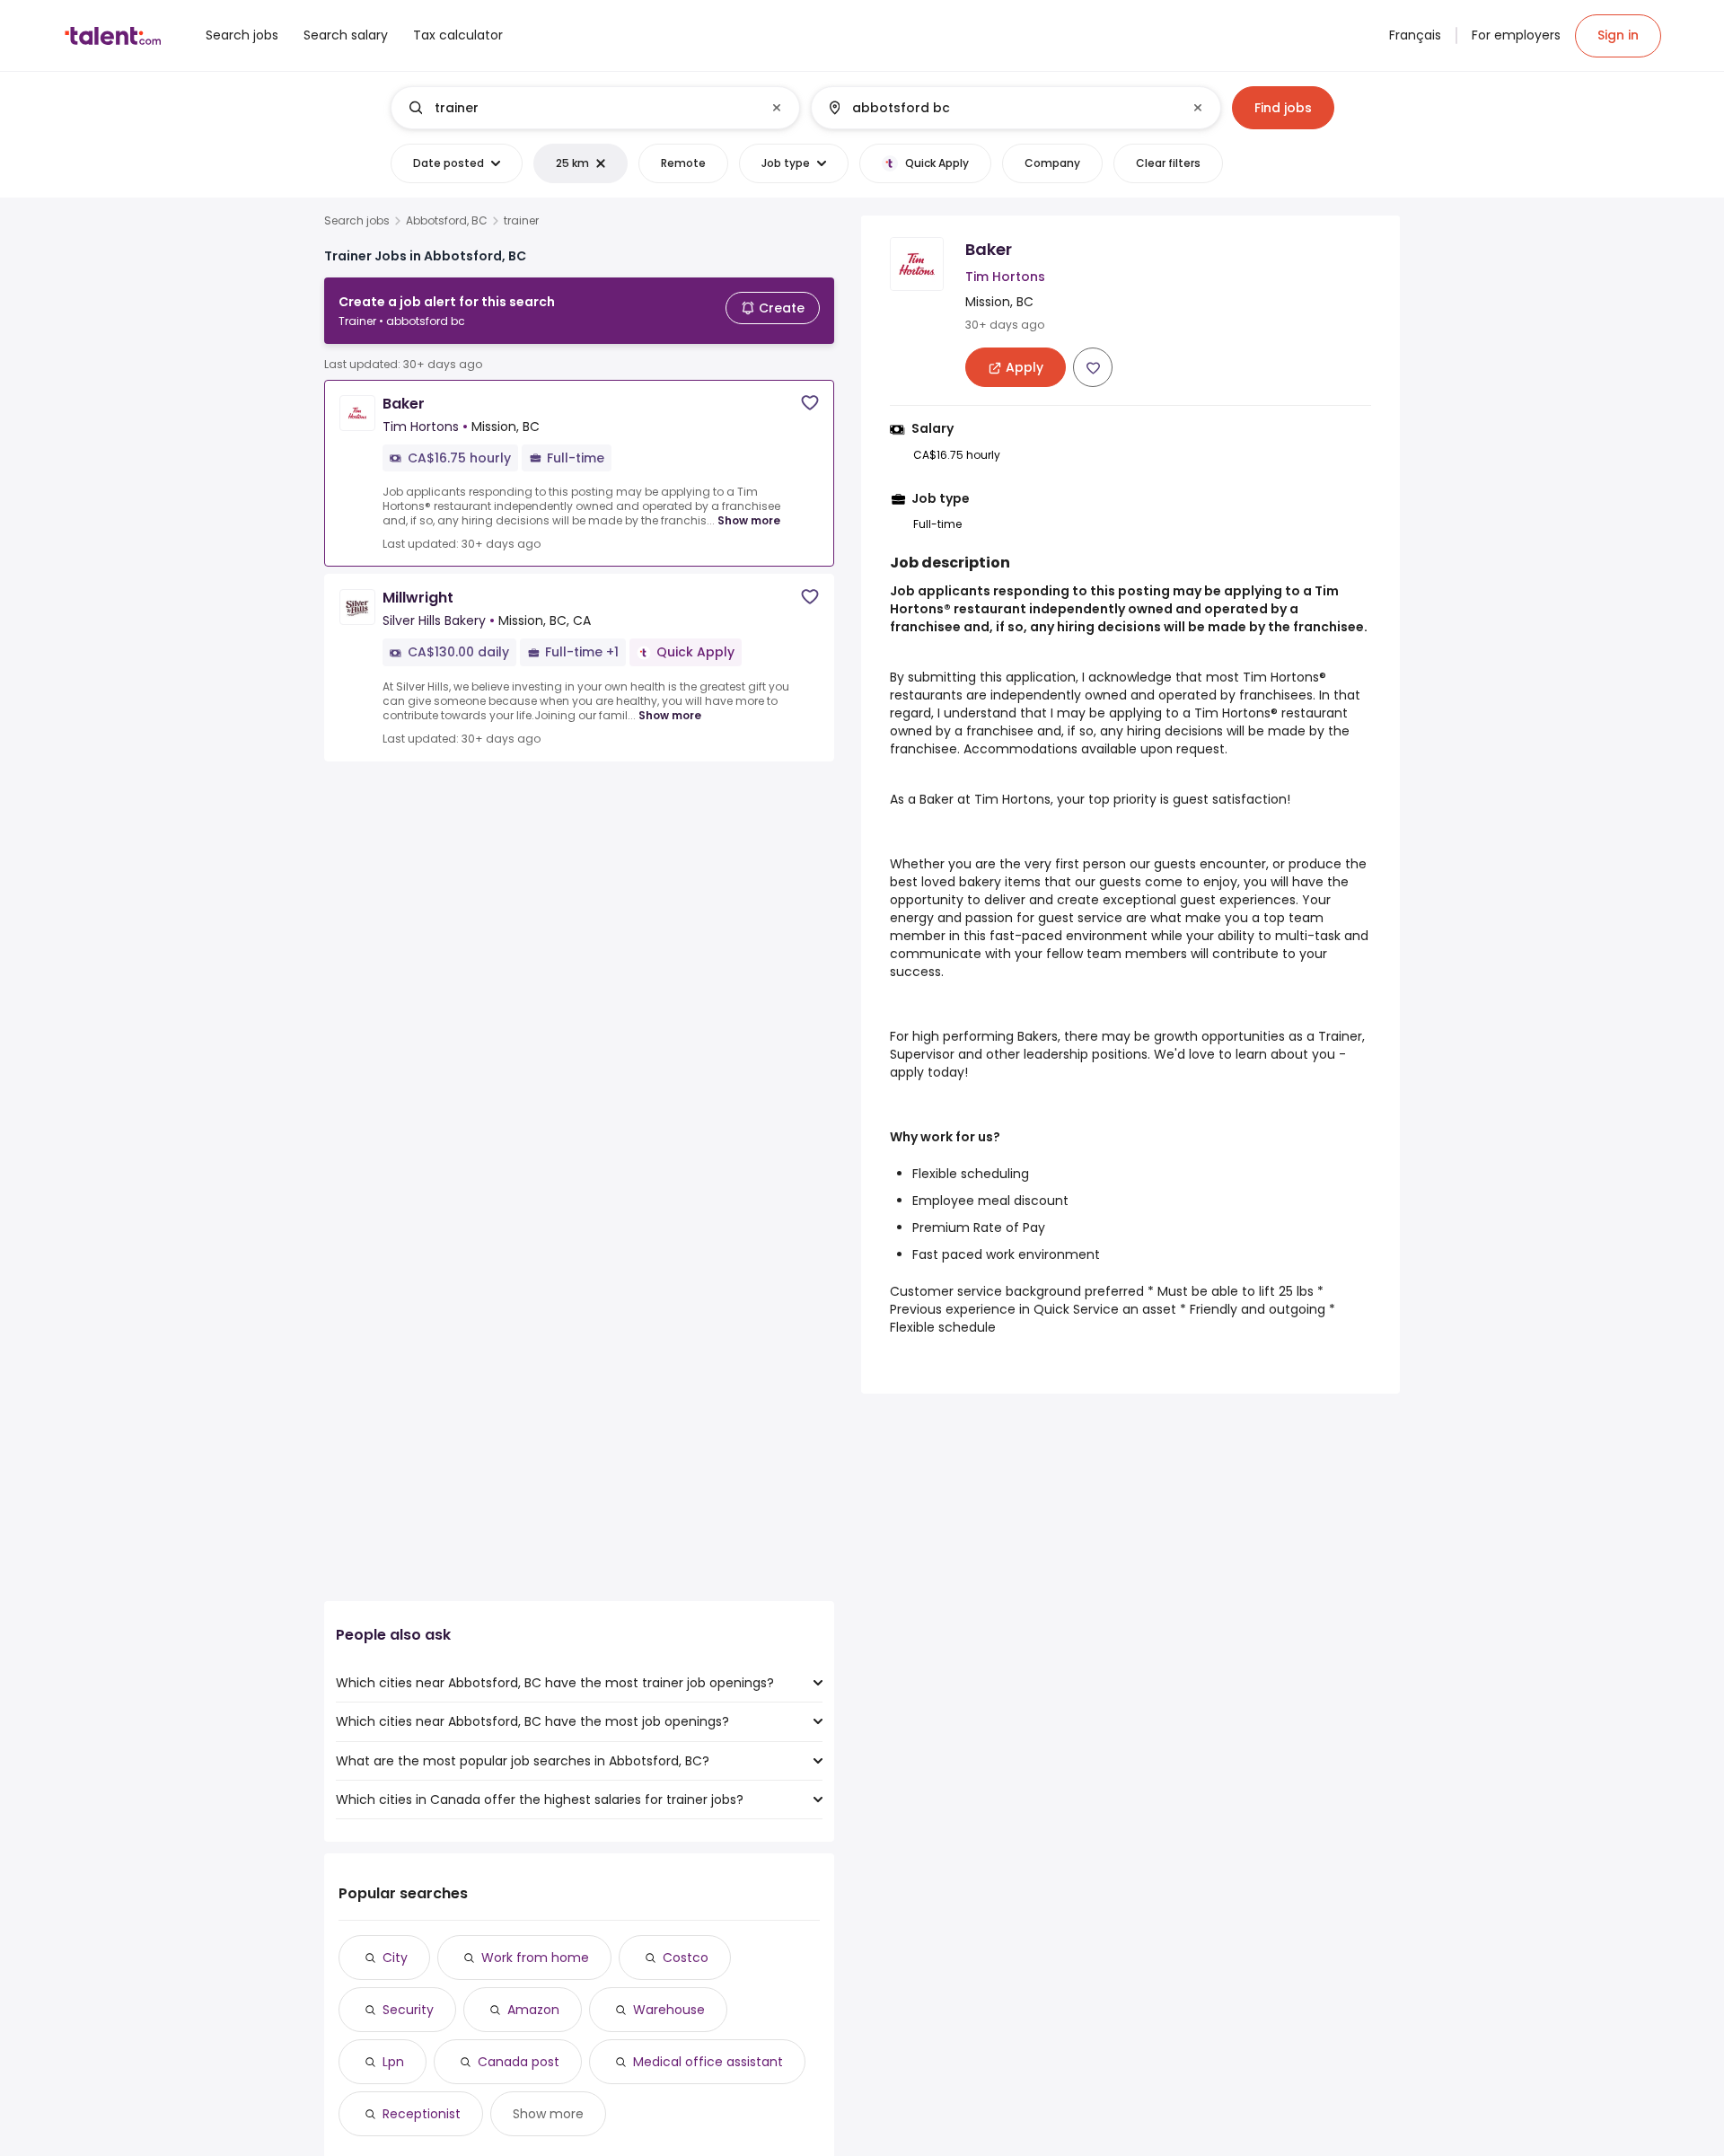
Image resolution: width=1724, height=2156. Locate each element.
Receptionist (422, 2114)
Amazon (533, 2010)
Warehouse (669, 2010)
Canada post (519, 2062)
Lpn (393, 2062)
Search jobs (357, 221)
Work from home (535, 1958)
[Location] (1001, 108)
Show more (749, 520)
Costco (686, 1958)
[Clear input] (777, 108)
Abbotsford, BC (447, 221)
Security (408, 2010)
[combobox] (594, 108)
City (395, 1958)
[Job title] (581, 108)
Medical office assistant (708, 2062)
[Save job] (810, 403)
